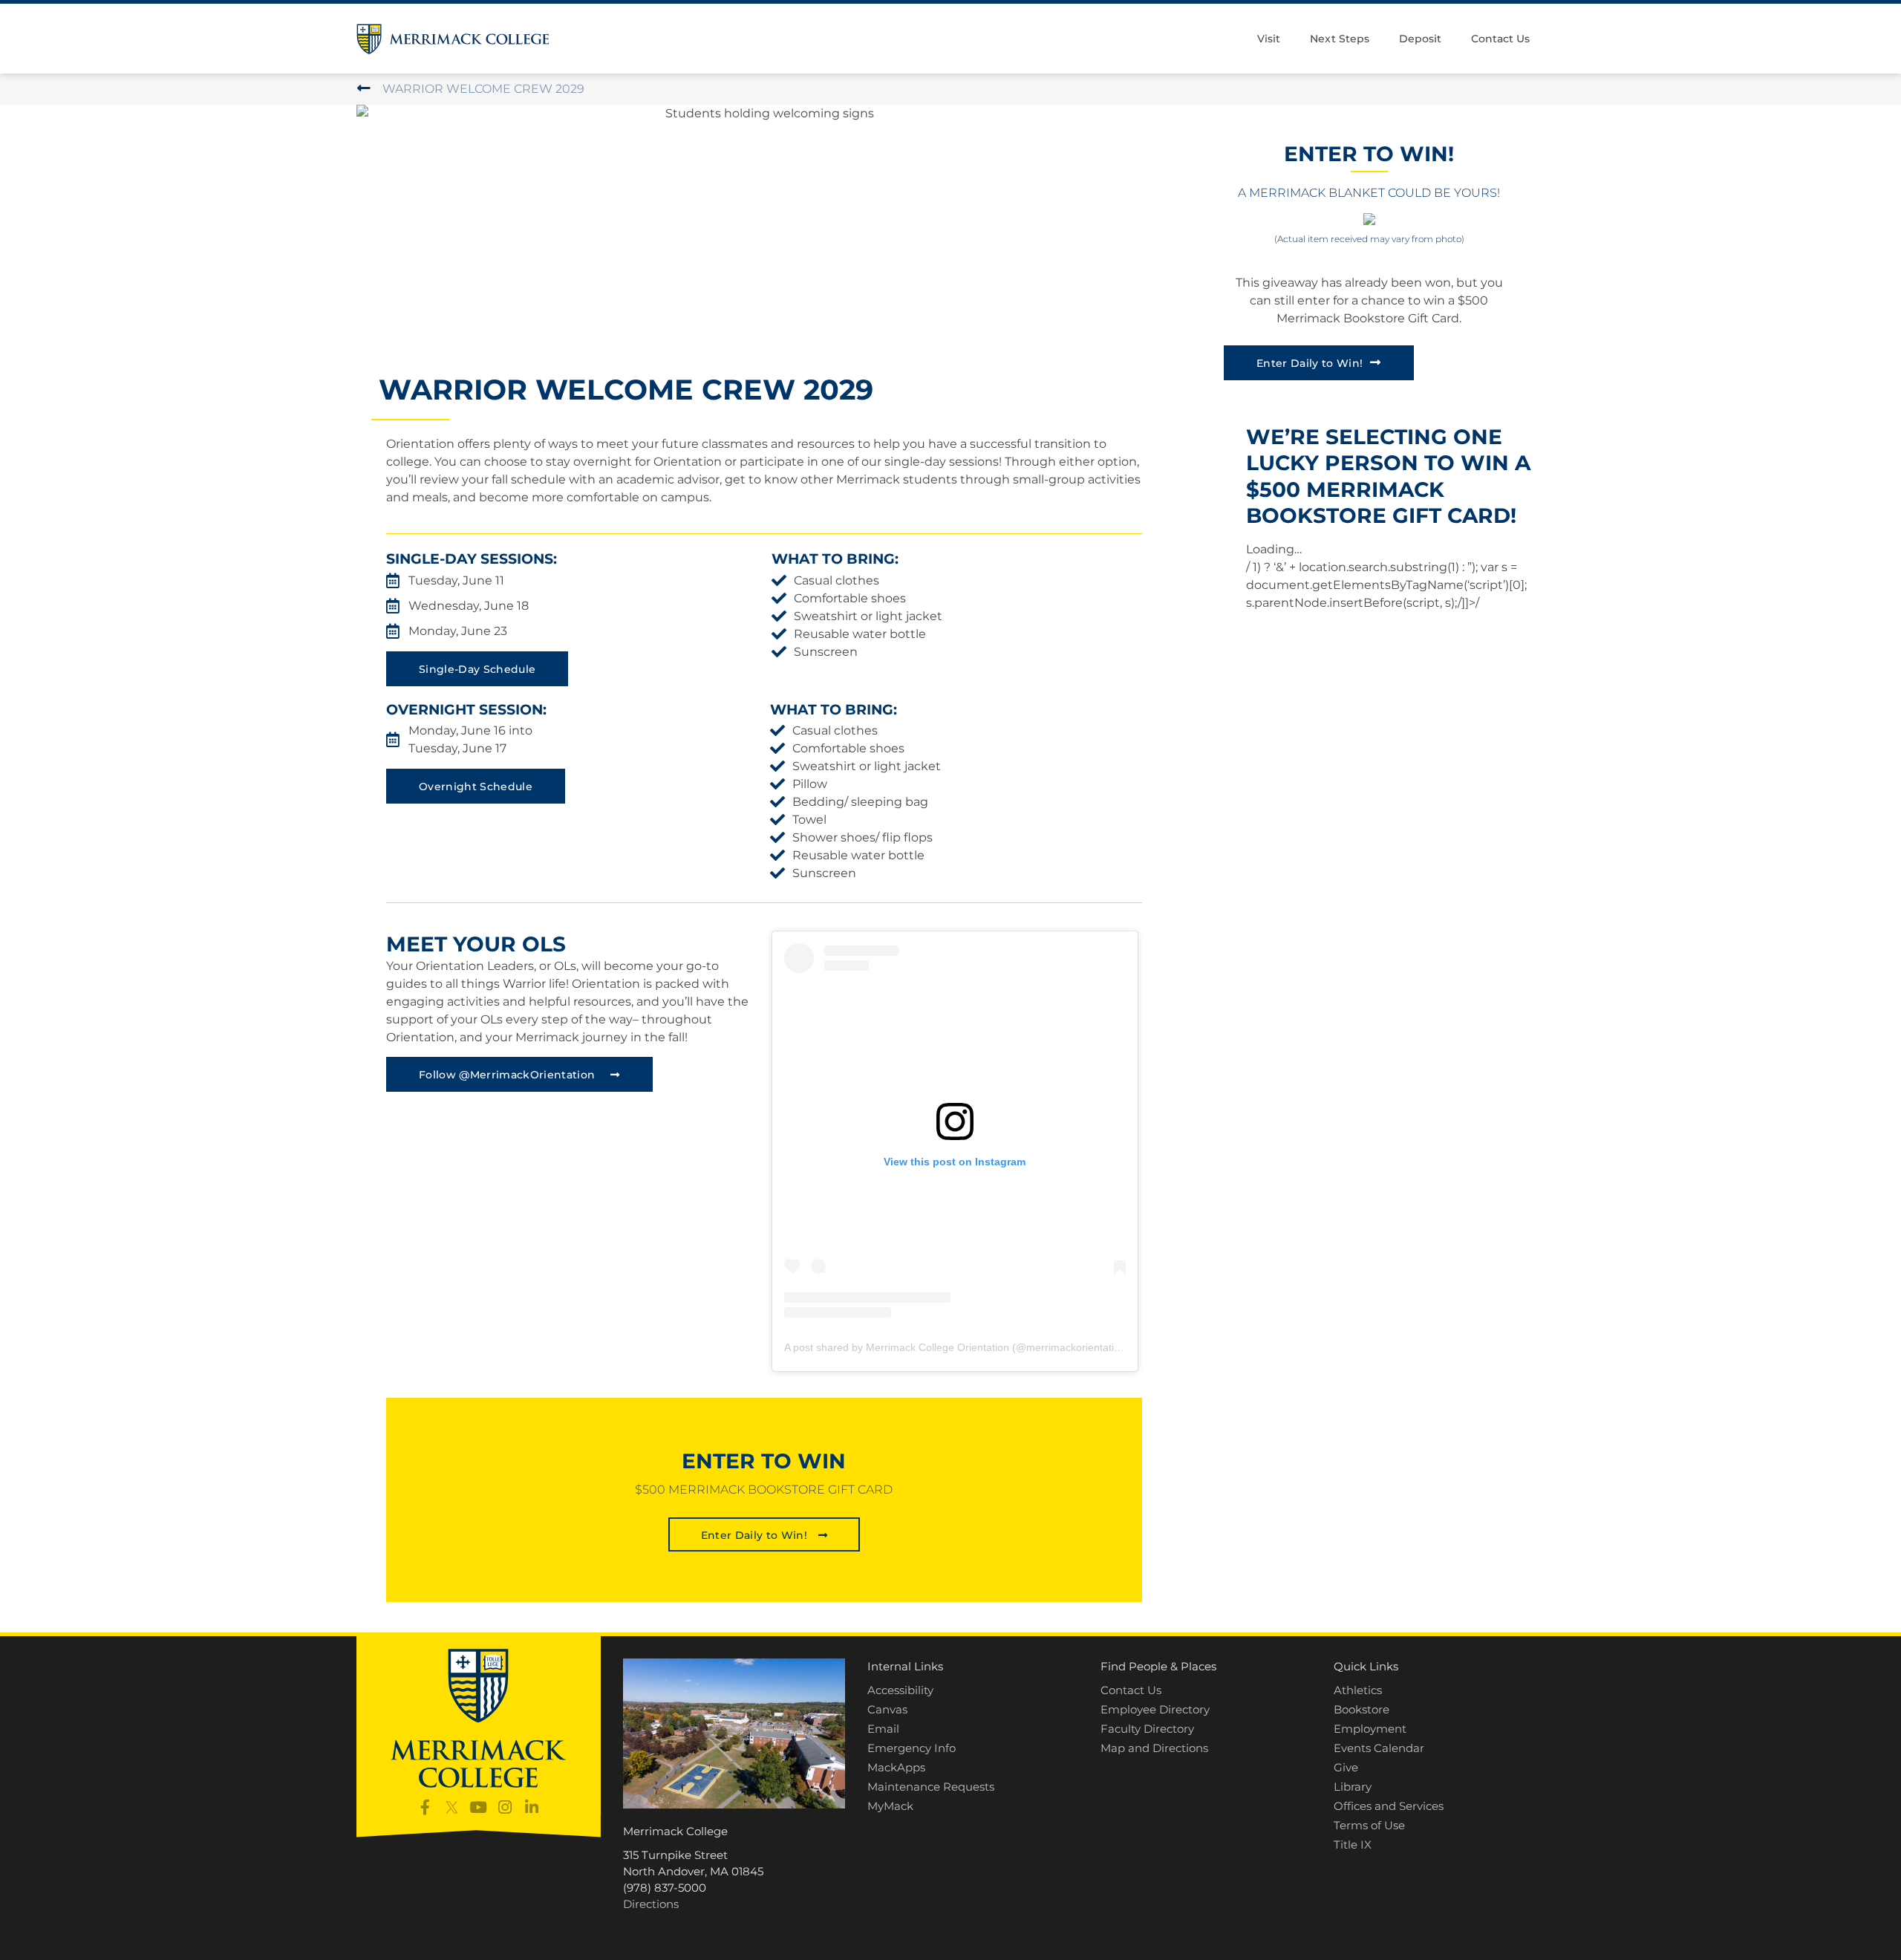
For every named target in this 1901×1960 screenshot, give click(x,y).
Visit (1269, 39)
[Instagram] (505, 1807)
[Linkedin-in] (532, 1807)
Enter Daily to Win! (1310, 363)
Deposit (1420, 39)
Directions (651, 1904)
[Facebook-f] (425, 1807)
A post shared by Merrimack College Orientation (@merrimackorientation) (957, 1347)
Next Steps (1339, 39)
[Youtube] (479, 1807)
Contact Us (1500, 39)
